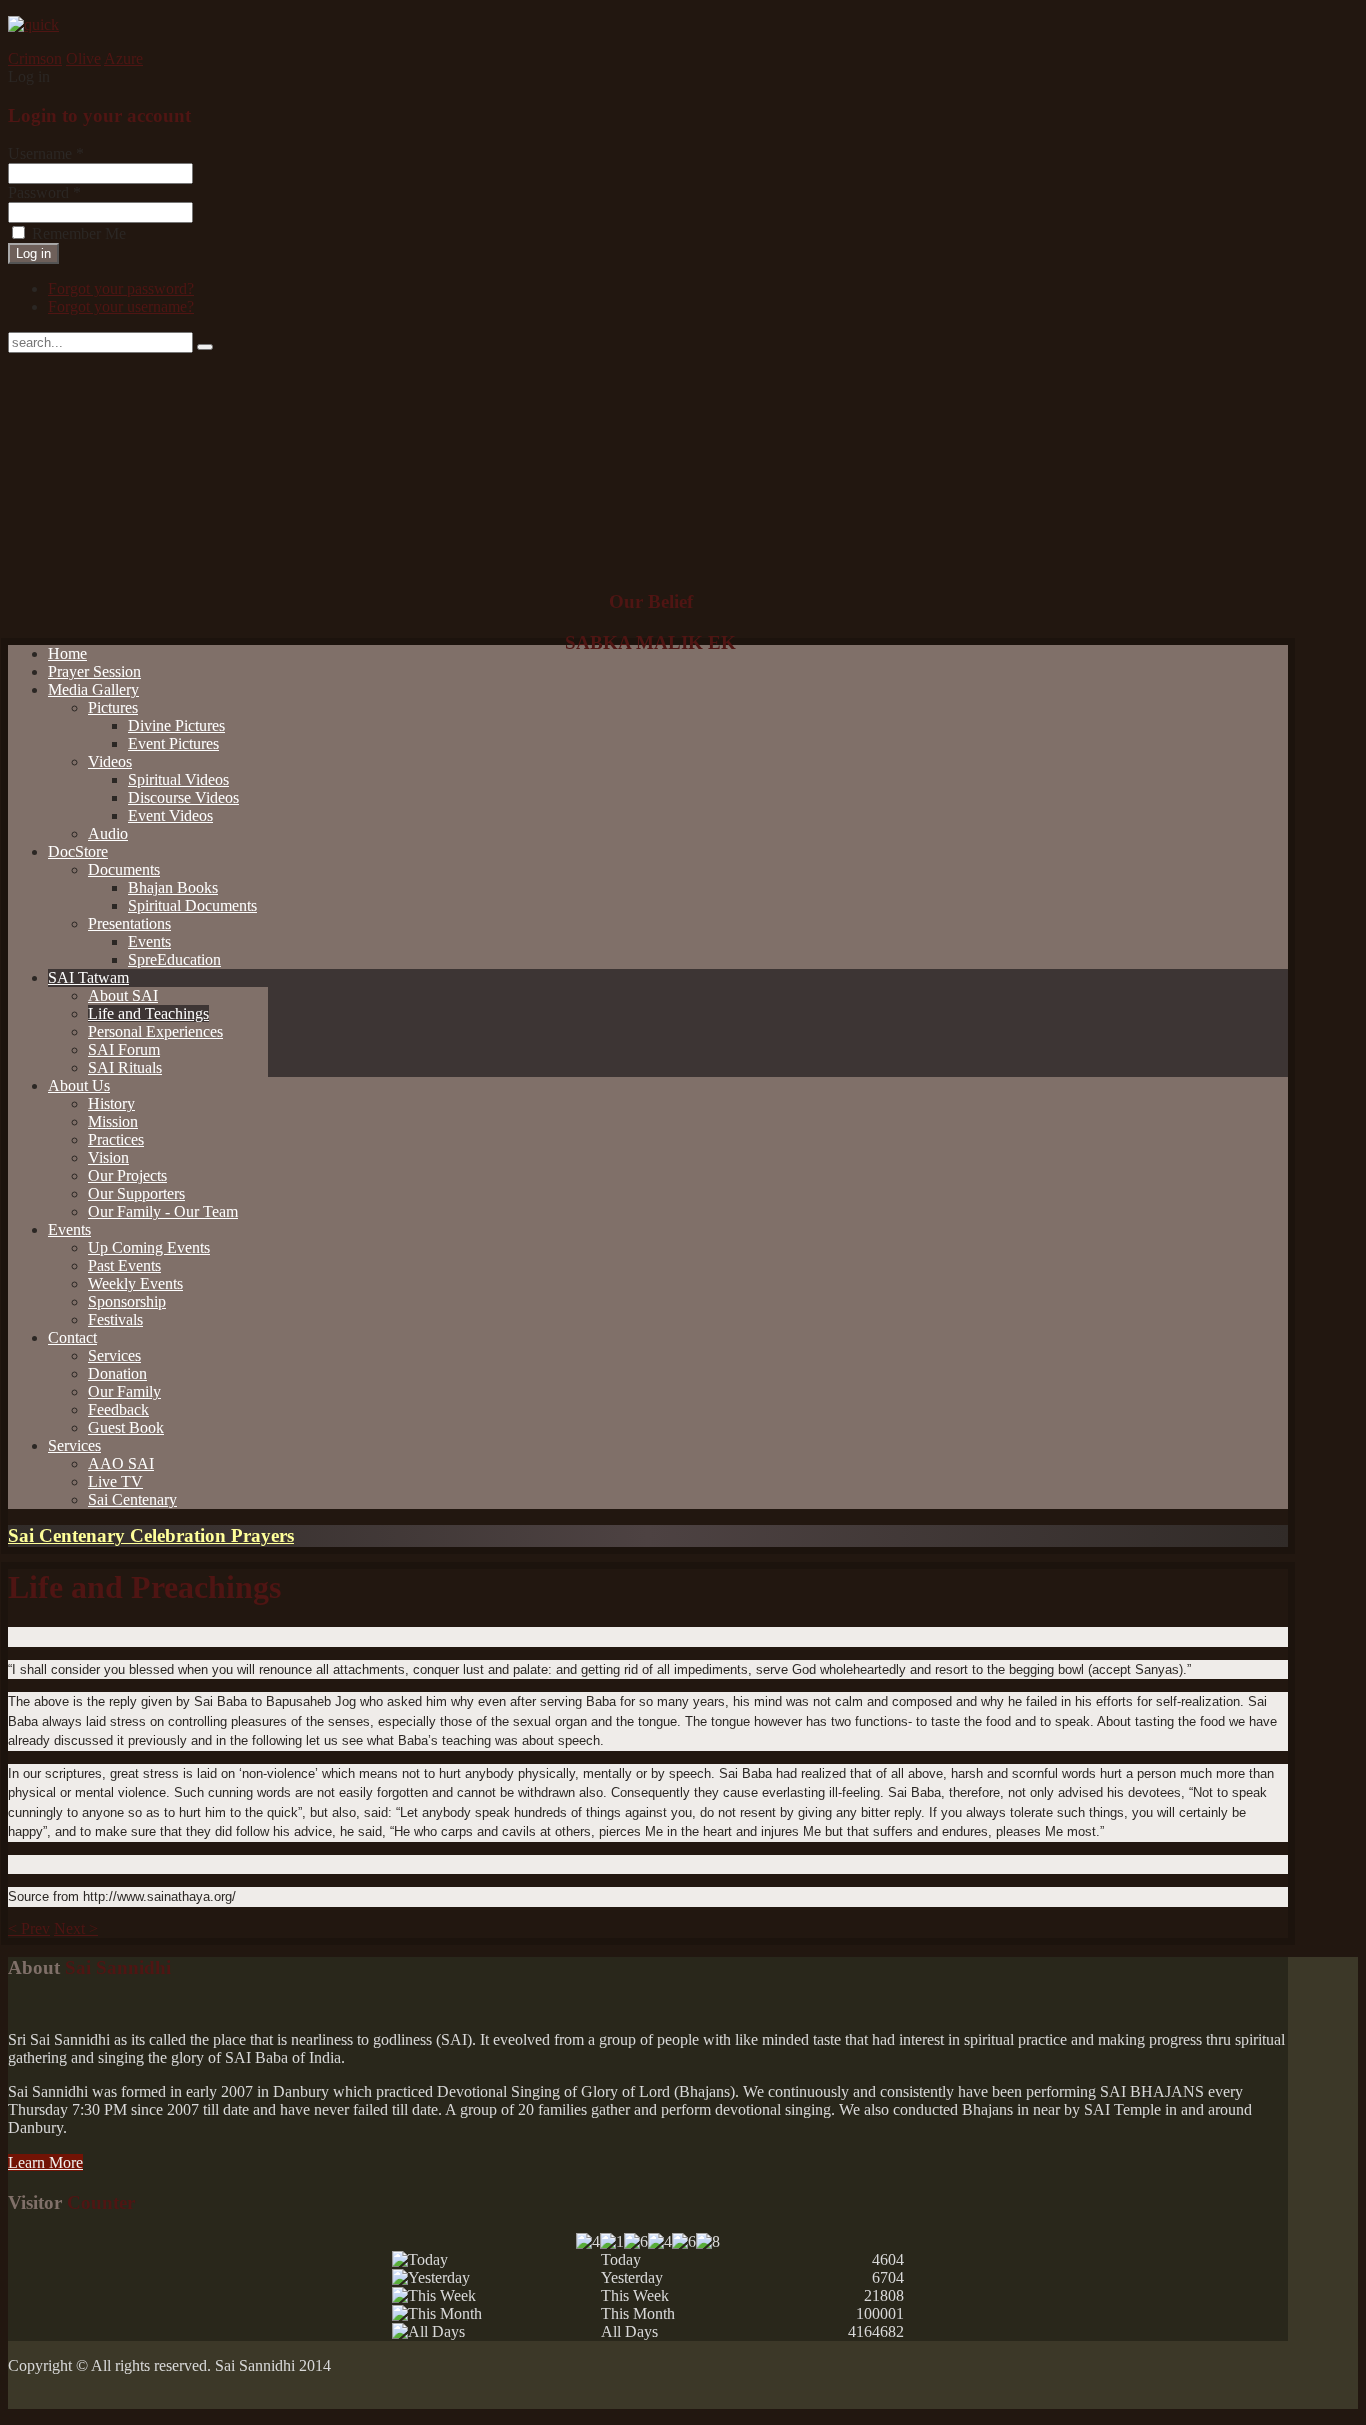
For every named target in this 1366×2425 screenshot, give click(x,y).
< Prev (29, 1928)
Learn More (45, 2162)
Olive (83, 58)
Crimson (35, 58)
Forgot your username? (121, 306)
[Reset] (205, 347)
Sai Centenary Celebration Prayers (151, 1535)
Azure (123, 58)
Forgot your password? (121, 288)
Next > (76, 1928)
